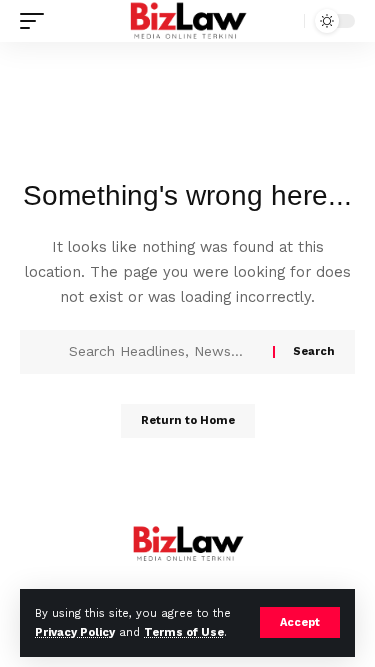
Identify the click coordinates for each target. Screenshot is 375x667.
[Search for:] (163, 352)
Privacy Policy (75, 632)
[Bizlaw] (187, 21)
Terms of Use (184, 632)
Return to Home (188, 420)
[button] (300, 622)
